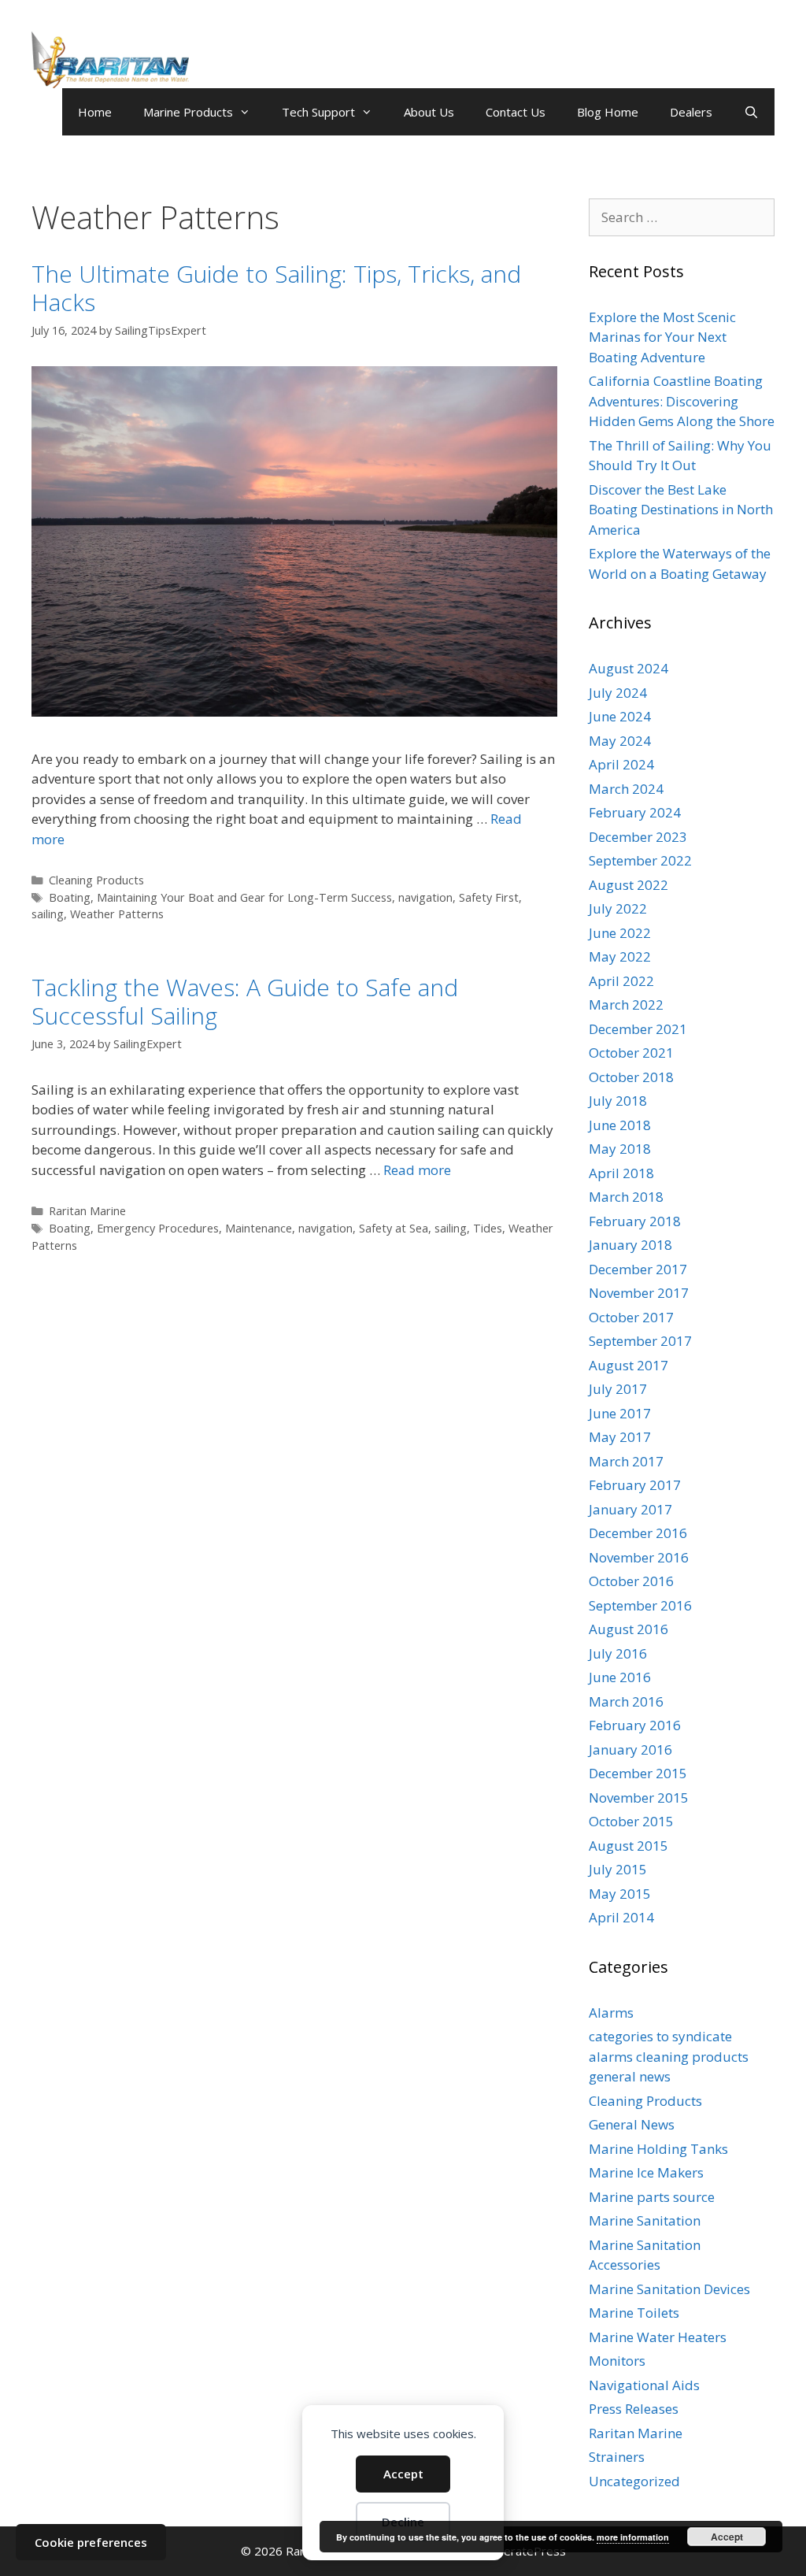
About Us (429, 112)
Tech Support (318, 112)
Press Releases (634, 2409)
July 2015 (618, 1869)
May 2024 (620, 741)
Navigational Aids (644, 2385)
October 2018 (631, 1077)
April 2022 (621, 981)
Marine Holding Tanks (658, 2149)
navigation (425, 897)
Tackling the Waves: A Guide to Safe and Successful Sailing (245, 1001)
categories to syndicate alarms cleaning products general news (669, 2056)
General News (632, 2124)
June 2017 (620, 1413)
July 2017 (618, 1389)
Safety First (489, 897)
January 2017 (630, 1509)
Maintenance (259, 1228)
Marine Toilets (634, 2313)
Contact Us (516, 112)
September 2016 (640, 1605)
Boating (70, 897)
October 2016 (631, 1581)
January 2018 (630, 1245)
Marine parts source (652, 2197)
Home (95, 112)
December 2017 (638, 1269)
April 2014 (621, 1917)
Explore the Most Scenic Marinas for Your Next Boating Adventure (662, 337)
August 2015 (629, 1846)
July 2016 (618, 1653)
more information (633, 2537)
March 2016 (626, 1701)
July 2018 (618, 1101)
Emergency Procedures (158, 1228)
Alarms (611, 2013)
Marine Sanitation (645, 2220)
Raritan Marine (87, 1211)
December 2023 (638, 837)
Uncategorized (634, 2481)
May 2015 (620, 1894)
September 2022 (640, 860)
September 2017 (640, 1341)
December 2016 (638, 1533)
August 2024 (629, 668)
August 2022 (629, 885)
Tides (488, 1228)
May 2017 (620, 1437)
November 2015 (639, 1798)
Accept (403, 2474)
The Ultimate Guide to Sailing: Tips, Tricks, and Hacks (276, 288)
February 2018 (635, 1221)
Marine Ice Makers (646, 2172)
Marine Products (188, 112)
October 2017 (631, 1317)
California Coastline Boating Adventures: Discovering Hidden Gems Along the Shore (682, 401)
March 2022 (626, 1004)
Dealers (691, 112)
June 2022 (620, 933)
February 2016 (635, 1725)
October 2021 (631, 1053)
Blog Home (608, 112)
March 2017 (626, 1461)
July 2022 (618, 908)
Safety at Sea (394, 1228)
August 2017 (629, 1365)
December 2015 (638, 1773)
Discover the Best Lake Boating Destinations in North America (681, 510)
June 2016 (620, 1677)
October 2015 (631, 1821)
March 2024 (626, 789)
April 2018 (621, 1173)
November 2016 (639, 1557)
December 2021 (638, 1029)
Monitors (617, 2361)
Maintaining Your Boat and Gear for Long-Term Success (244, 897)
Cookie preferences (91, 2542)
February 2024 (635, 812)
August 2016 (629, 1629)
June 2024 (620, 716)
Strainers (617, 2457)
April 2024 (621, 764)
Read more (417, 1170)
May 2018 (620, 1149)
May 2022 (620, 956)
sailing (48, 914)
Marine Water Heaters (658, 2337)
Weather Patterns (117, 914)
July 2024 (618, 693)
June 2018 (620, 1125)
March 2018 (626, 1197)
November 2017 (639, 1293)
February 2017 (635, 1485)
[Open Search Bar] (751, 112)
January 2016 (630, 1749)
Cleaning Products (96, 880)
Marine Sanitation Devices (669, 2289)
